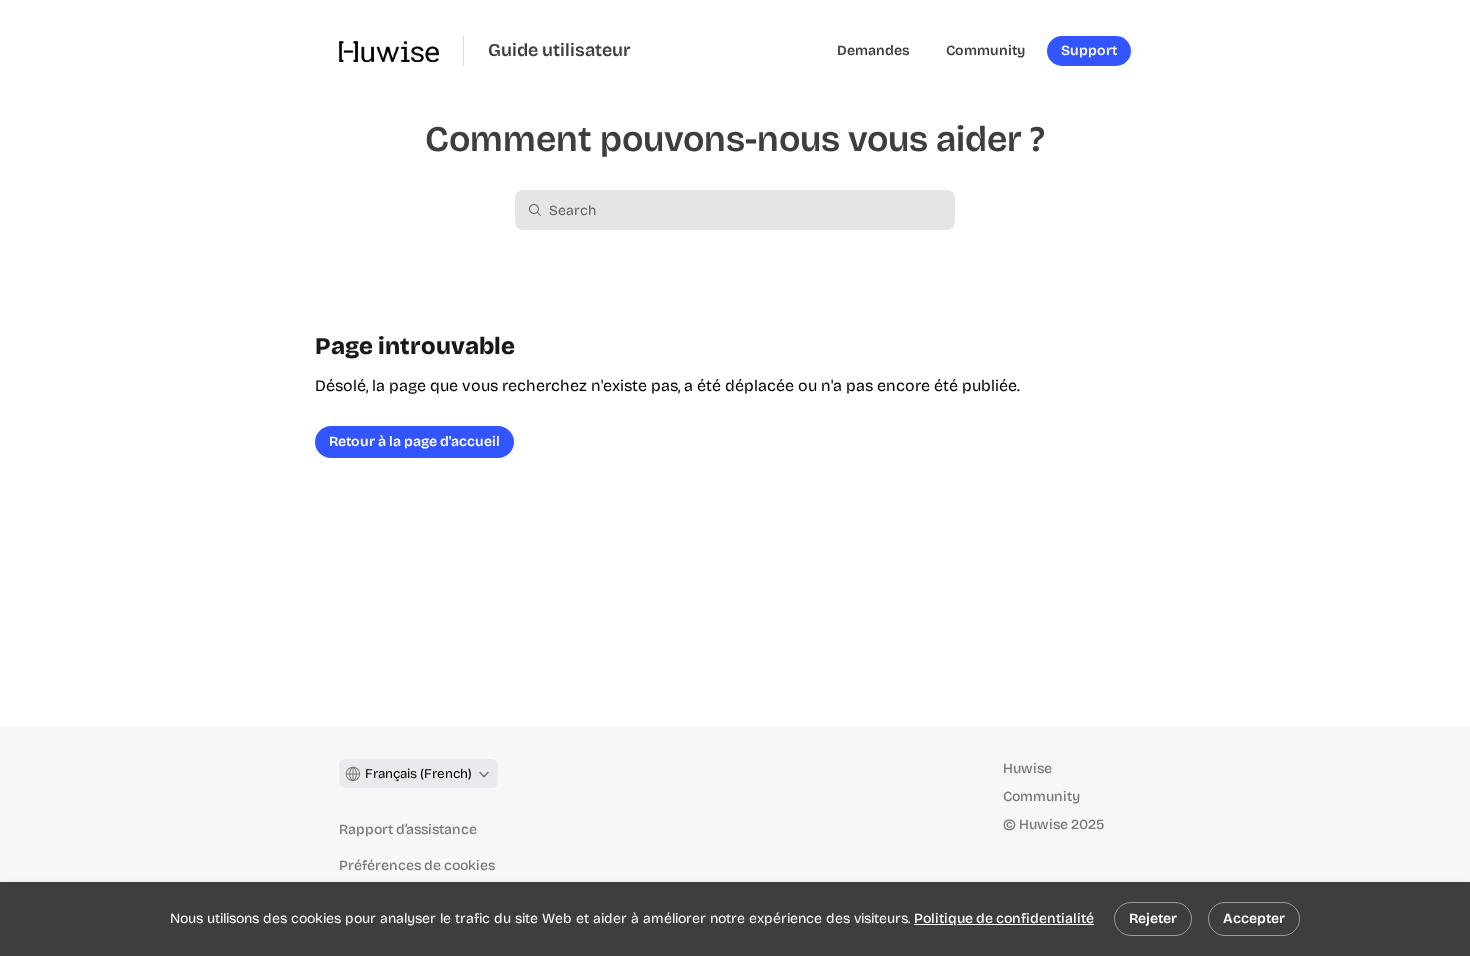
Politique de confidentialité (1004, 918)
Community (1041, 796)
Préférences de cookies (417, 865)
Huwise (1027, 768)
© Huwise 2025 (1053, 824)
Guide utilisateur (559, 50)
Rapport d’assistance (408, 829)
